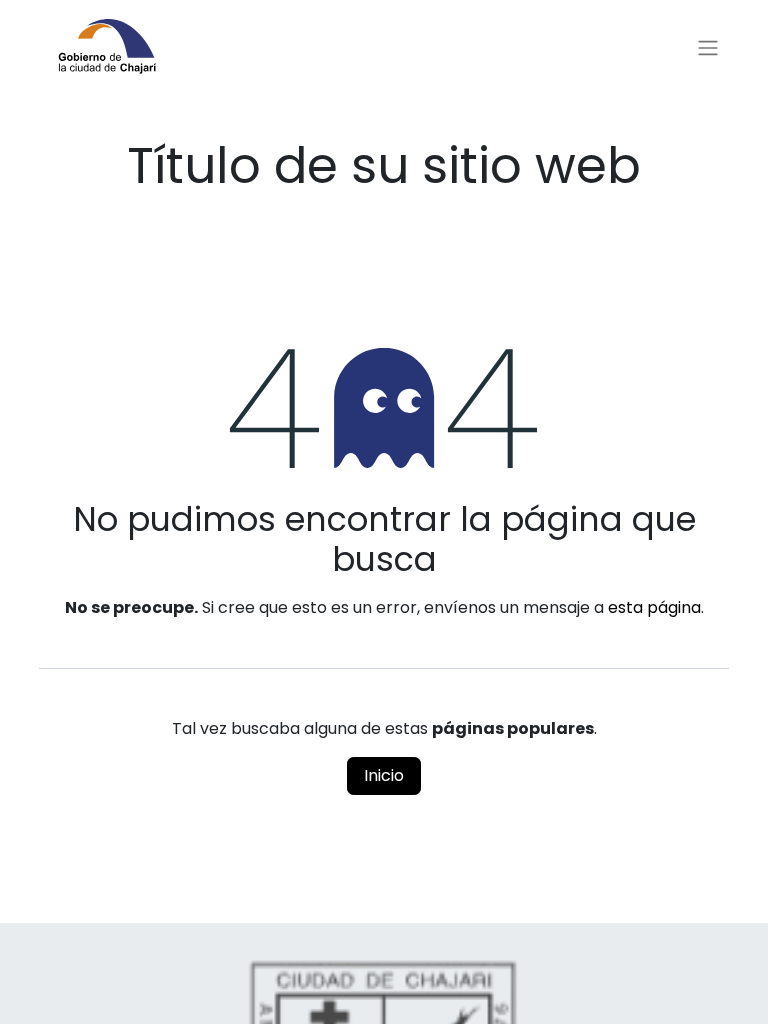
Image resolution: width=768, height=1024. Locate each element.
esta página (654, 607)
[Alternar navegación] (708, 48)
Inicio (384, 775)
